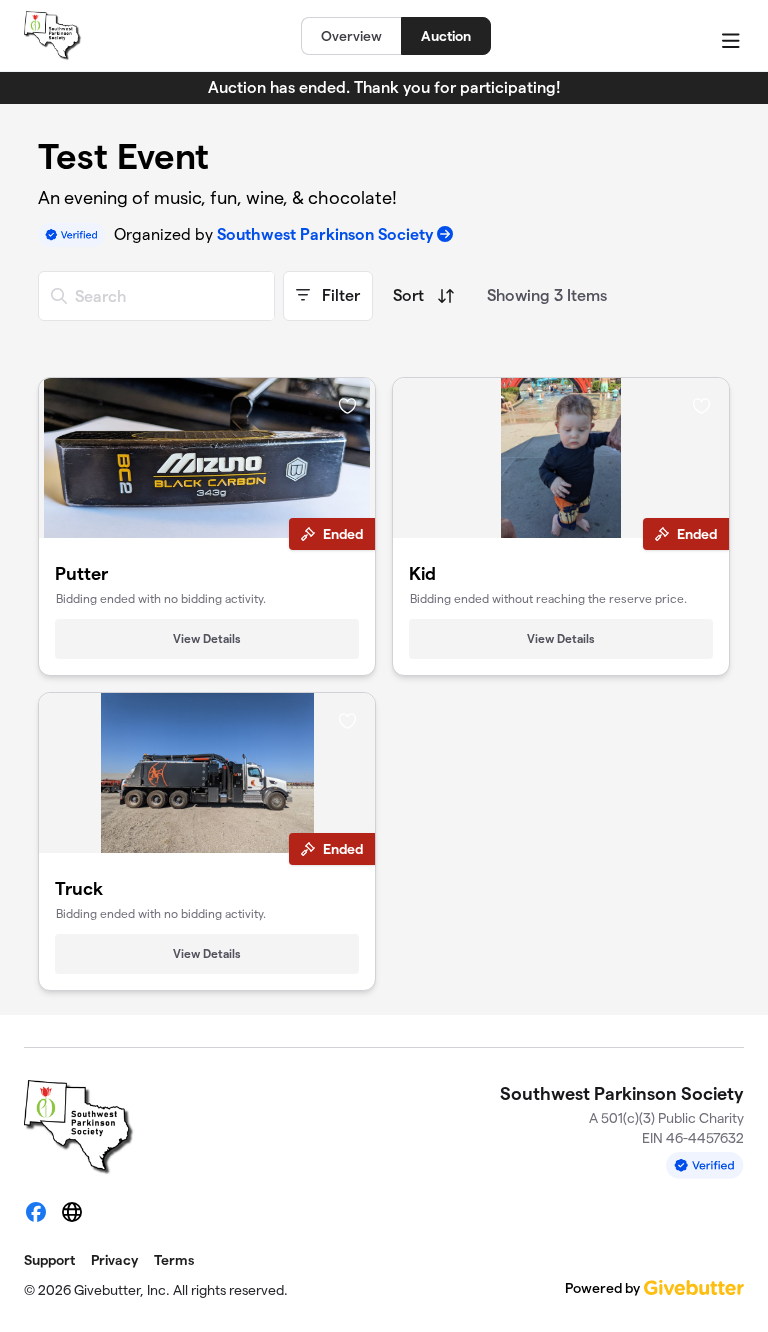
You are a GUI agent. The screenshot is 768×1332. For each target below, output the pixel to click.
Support (49, 1260)
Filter (339, 295)
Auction (446, 36)
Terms (174, 1260)
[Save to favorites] (347, 405)
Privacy (114, 1260)
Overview (351, 36)
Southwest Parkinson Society (325, 234)
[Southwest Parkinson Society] (53, 36)
